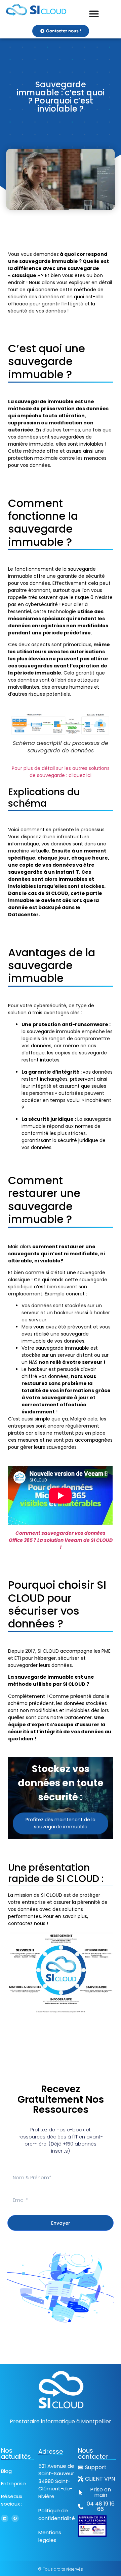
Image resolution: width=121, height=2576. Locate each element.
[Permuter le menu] (94, 14)
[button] (97, 2507)
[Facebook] (15, 2518)
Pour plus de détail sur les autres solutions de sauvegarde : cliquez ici (61, 772)
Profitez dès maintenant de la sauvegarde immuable (61, 1823)
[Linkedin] (5, 2518)
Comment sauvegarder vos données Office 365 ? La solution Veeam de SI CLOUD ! (61, 1540)
